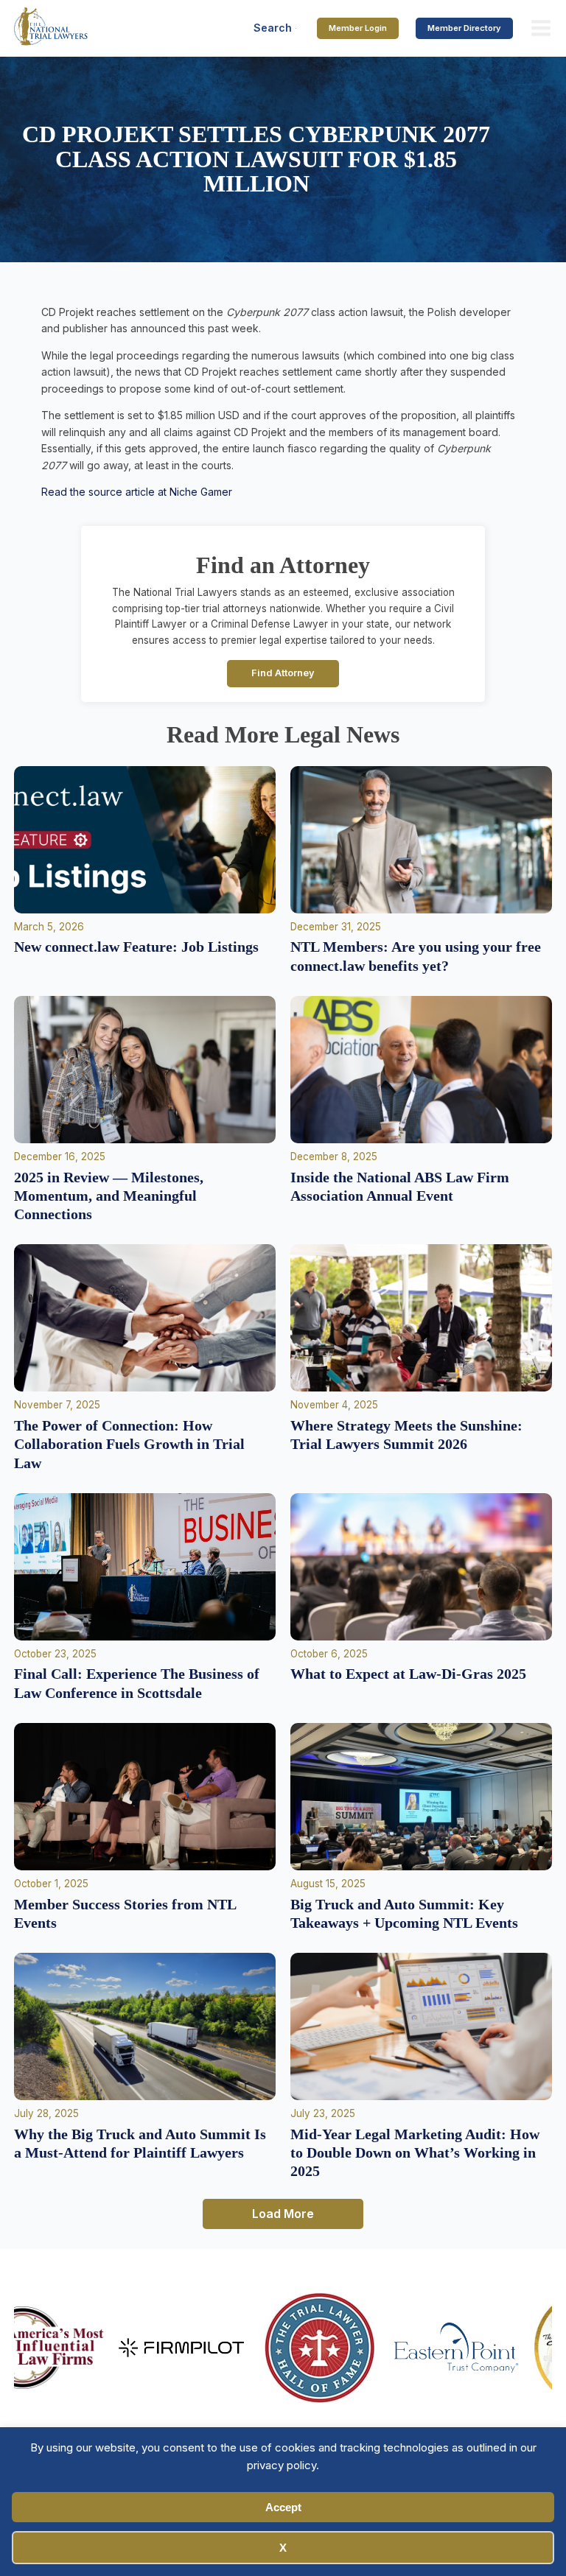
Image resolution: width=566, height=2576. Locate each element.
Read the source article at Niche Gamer (137, 492)
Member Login (358, 28)
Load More (283, 2214)
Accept (283, 2507)
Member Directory (464, 28)
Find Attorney (283, 673)
